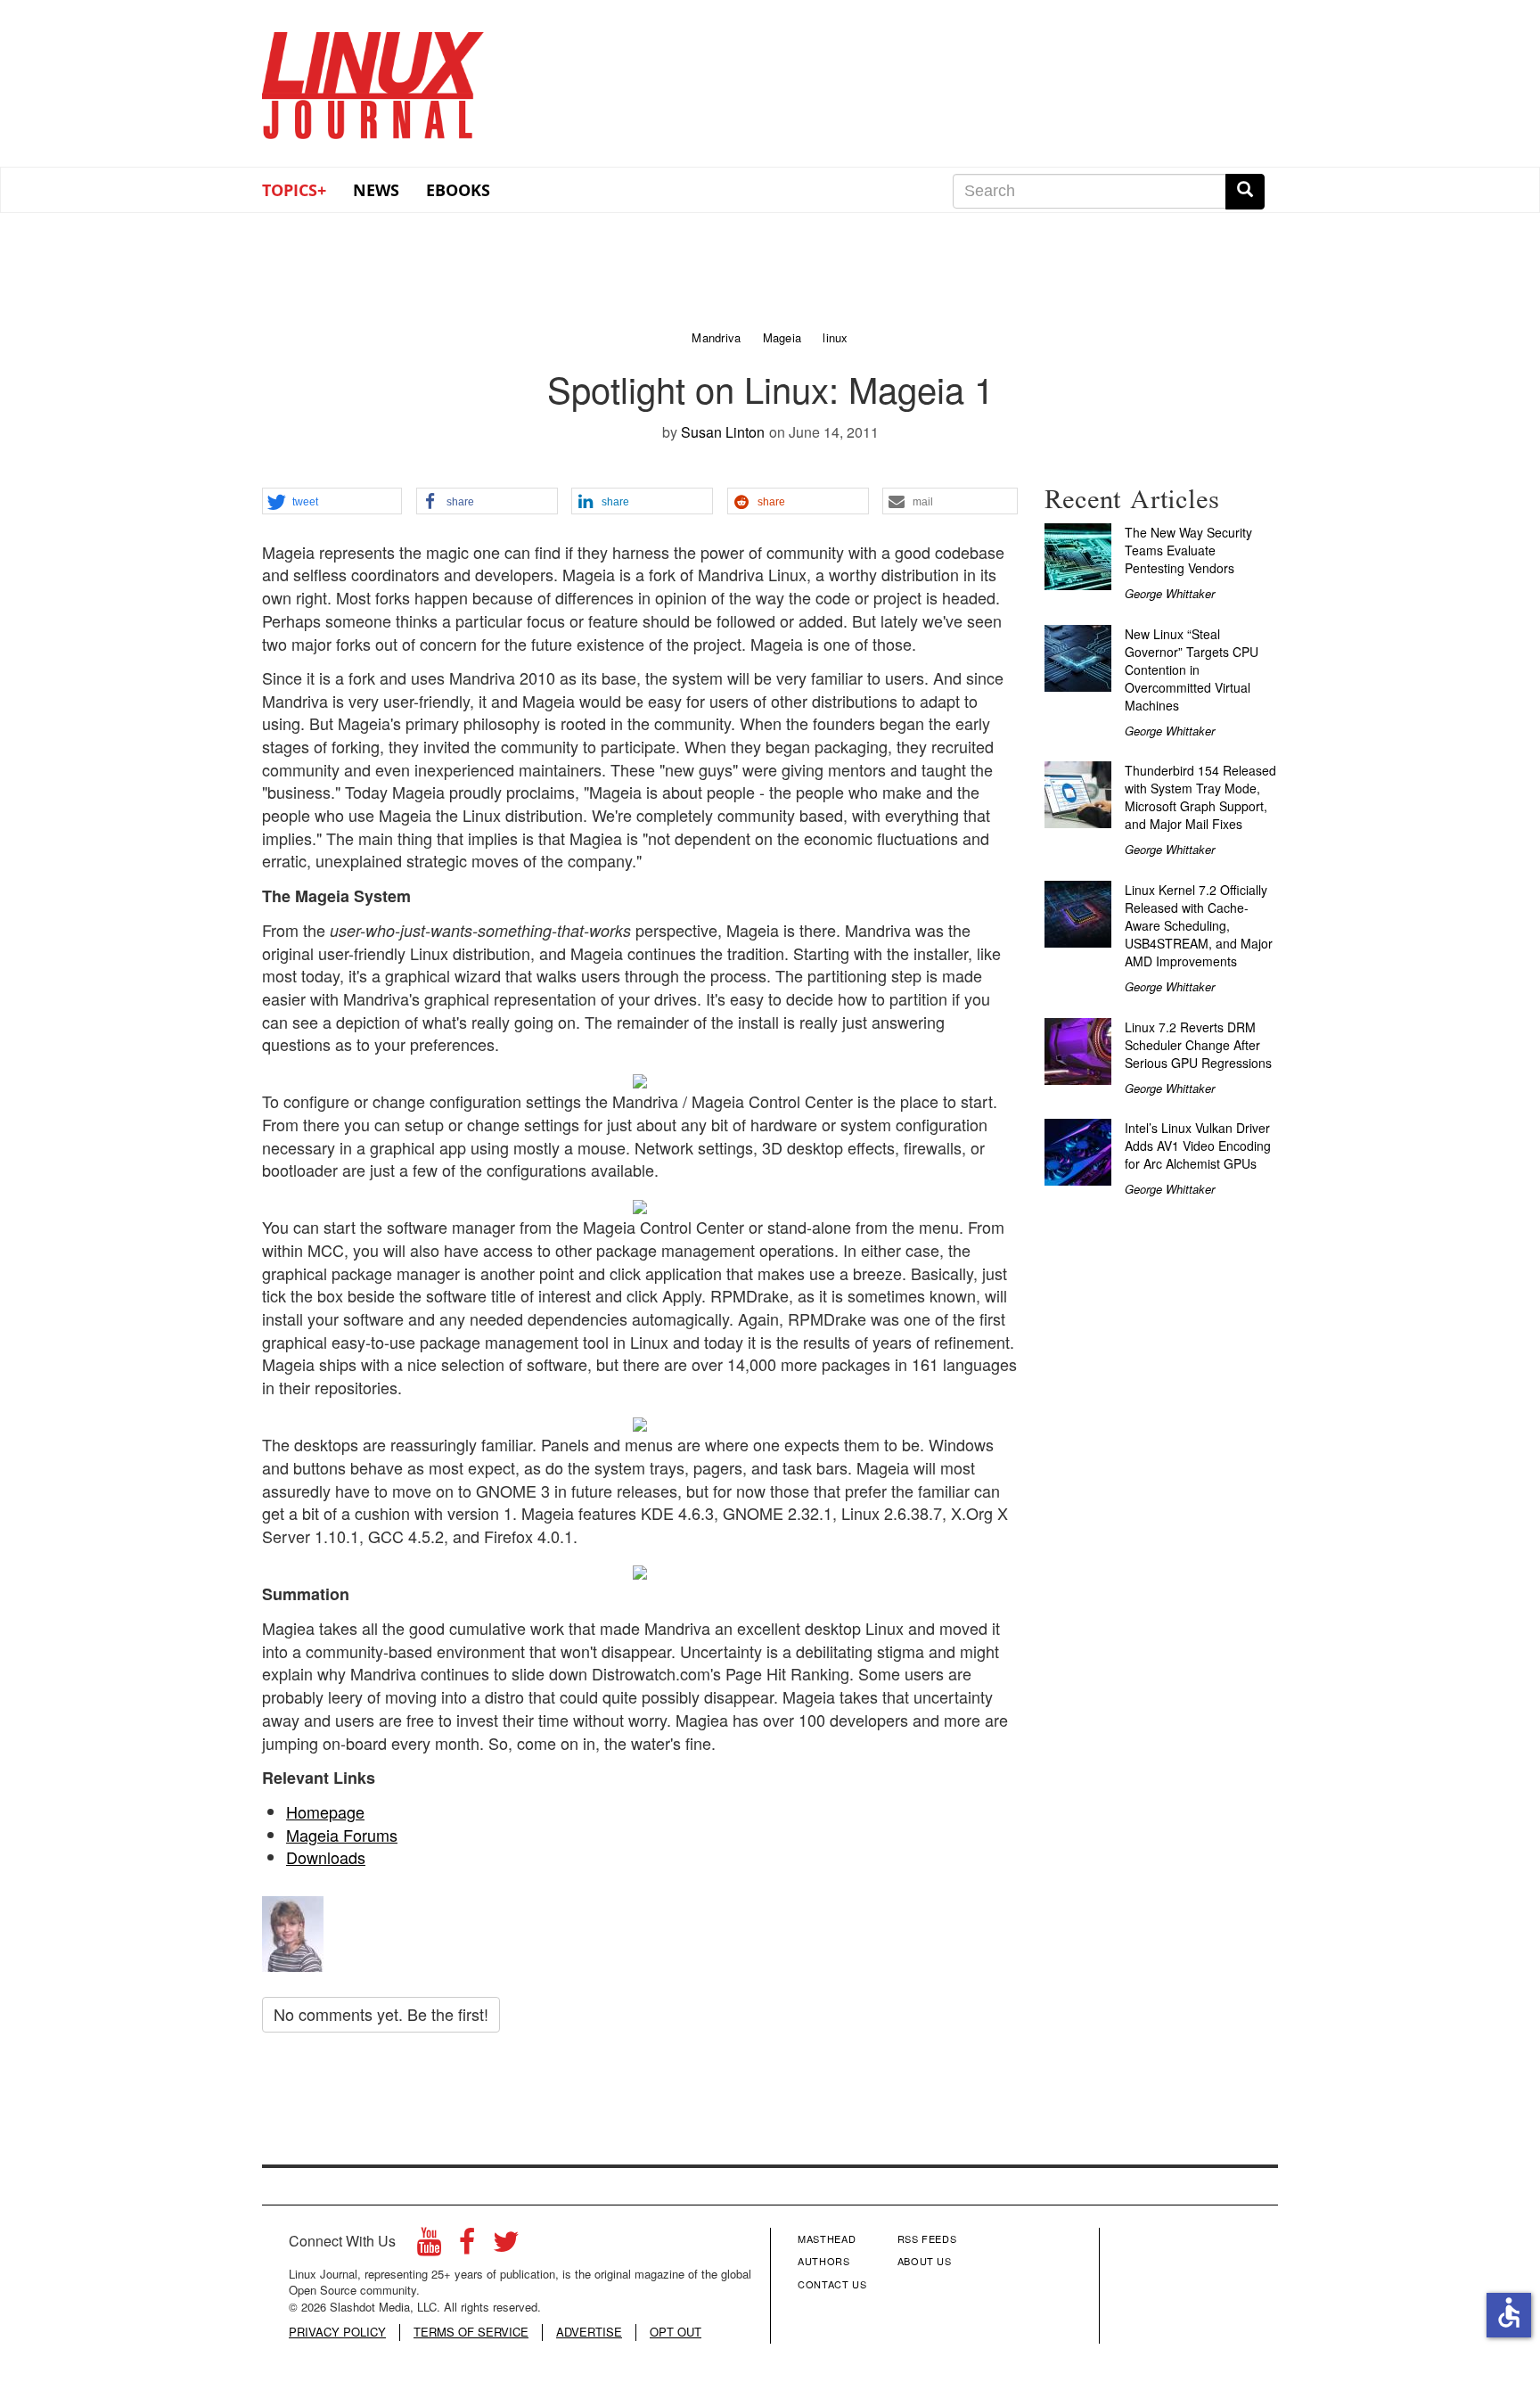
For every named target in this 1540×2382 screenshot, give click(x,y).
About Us (925, 2261)
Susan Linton (723, 432)
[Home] (373, 79)
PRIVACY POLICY (337, 2332)
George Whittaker (1170, 593)
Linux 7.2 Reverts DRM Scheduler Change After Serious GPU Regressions (1198, 1045)
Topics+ (294, 190)
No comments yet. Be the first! (381, 2014)
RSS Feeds (927, 2238)
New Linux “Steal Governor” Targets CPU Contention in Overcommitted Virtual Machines (1192, 669)
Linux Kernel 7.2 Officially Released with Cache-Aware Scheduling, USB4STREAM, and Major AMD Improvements (1199, 925)
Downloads (326, 1857)
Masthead (827, 2238)
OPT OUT (676, 2332)
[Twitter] (506, 2246)
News (376, 190)
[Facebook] (467, 2246)
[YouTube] (429, 2246)
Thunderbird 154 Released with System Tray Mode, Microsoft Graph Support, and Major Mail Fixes (1200, 797)
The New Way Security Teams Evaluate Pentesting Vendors (1188, 550)
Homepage (325, 1811)
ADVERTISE (589, 2332)
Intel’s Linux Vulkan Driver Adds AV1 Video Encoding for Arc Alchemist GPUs (1198, 1146)
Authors (824, 2261)
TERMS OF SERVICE (471, 2332)
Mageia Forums (342, 1835)
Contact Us (832, 2284)
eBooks (458, 190)
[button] (332, 502)
